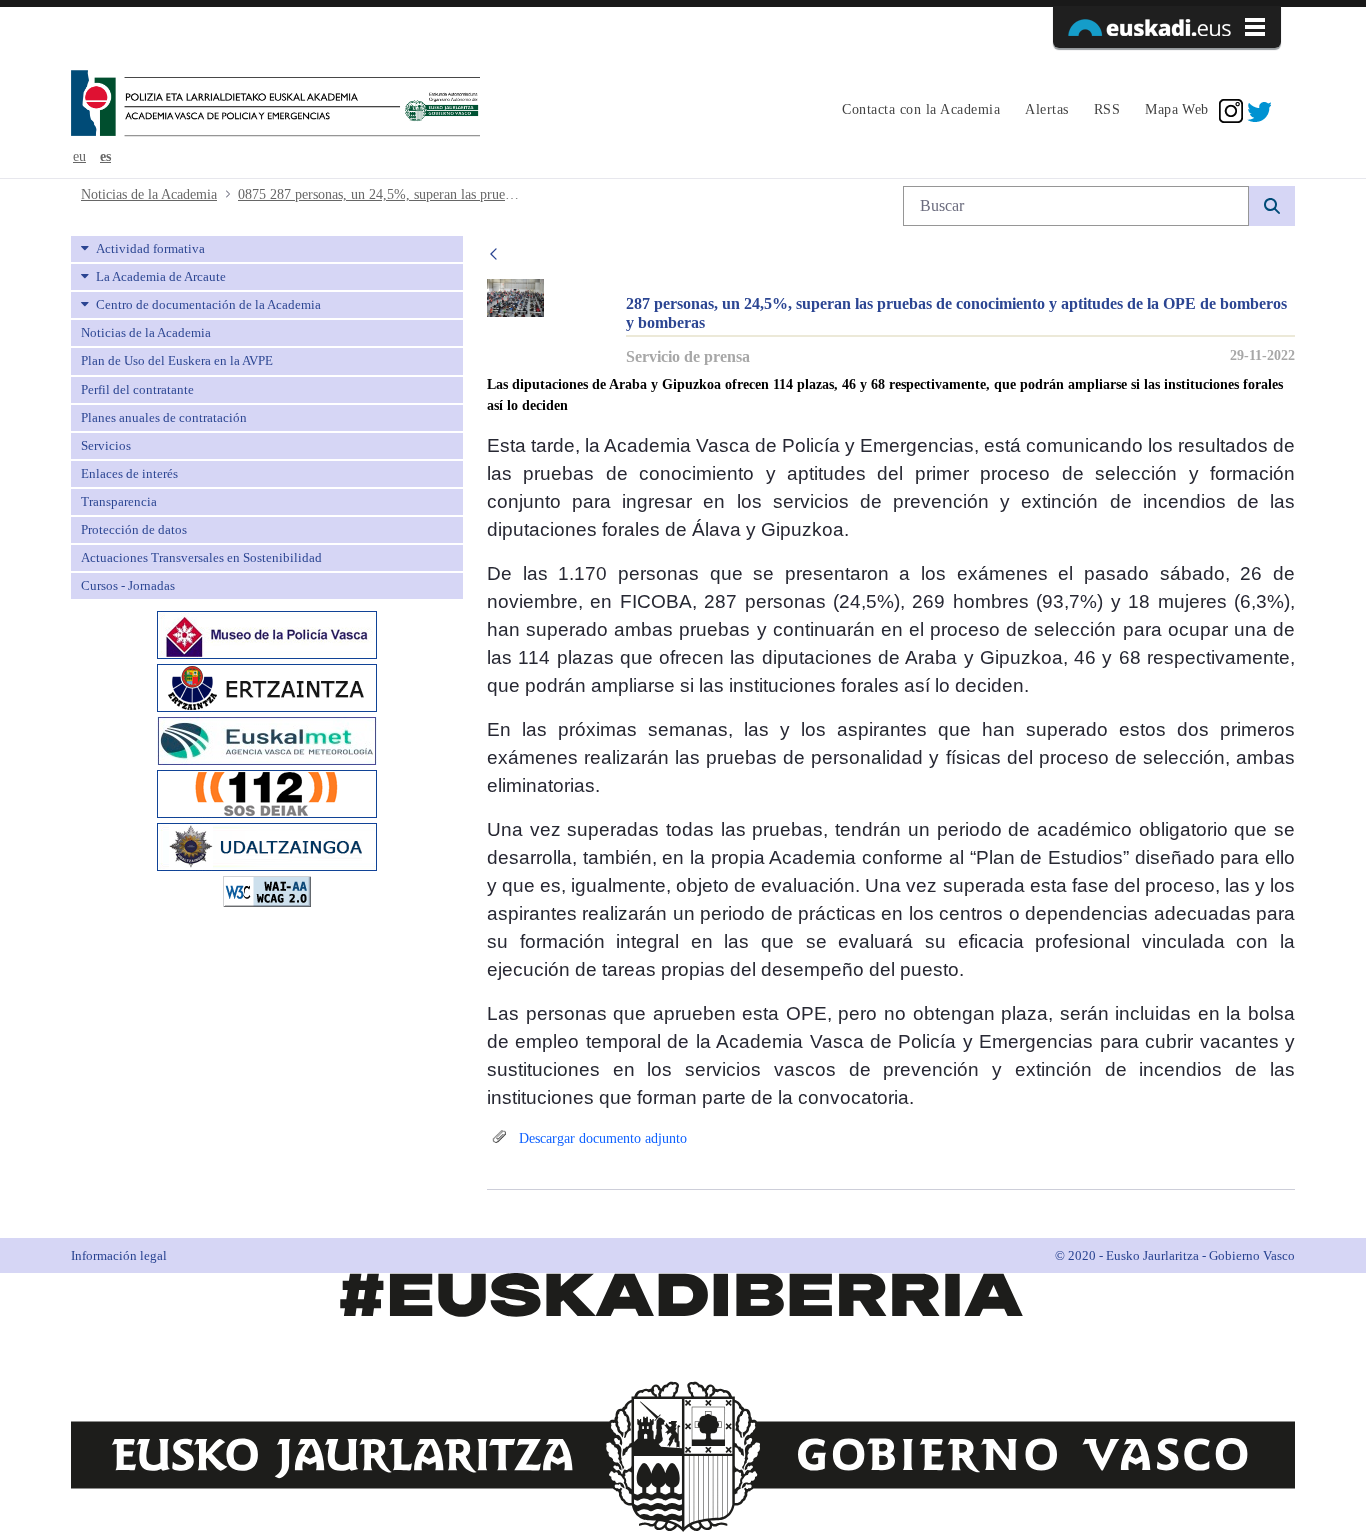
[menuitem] (918, 111)
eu (79, 156)
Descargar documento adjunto (601, 1138)
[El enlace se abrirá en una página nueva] (267, 633)
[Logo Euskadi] (1167, 27)
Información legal (119, 1255)
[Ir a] (275, 105)
